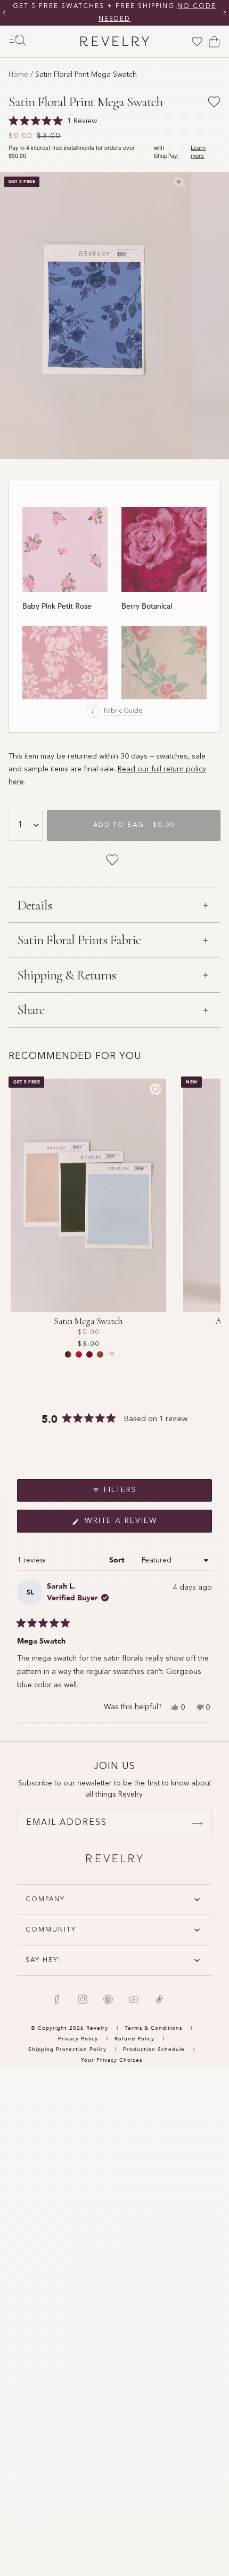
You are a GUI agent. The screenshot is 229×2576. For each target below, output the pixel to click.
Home (18, 75)
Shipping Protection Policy (67, 2049)
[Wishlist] (197, 42)
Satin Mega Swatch (88, 1321)
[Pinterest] (108, 1999)
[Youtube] (134, 1999)
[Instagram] (83, 1999)
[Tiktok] (159, 1999)
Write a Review (141, 1525)
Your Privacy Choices (112, 2060)
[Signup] (197, 1823)
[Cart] (214, 42)
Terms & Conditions (154, 2028)
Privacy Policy (78, 2039)
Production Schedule (154, 2049)
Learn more (198, 151)
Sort (118, 1560)
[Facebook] (57, 1999)
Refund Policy (134, 2039)
